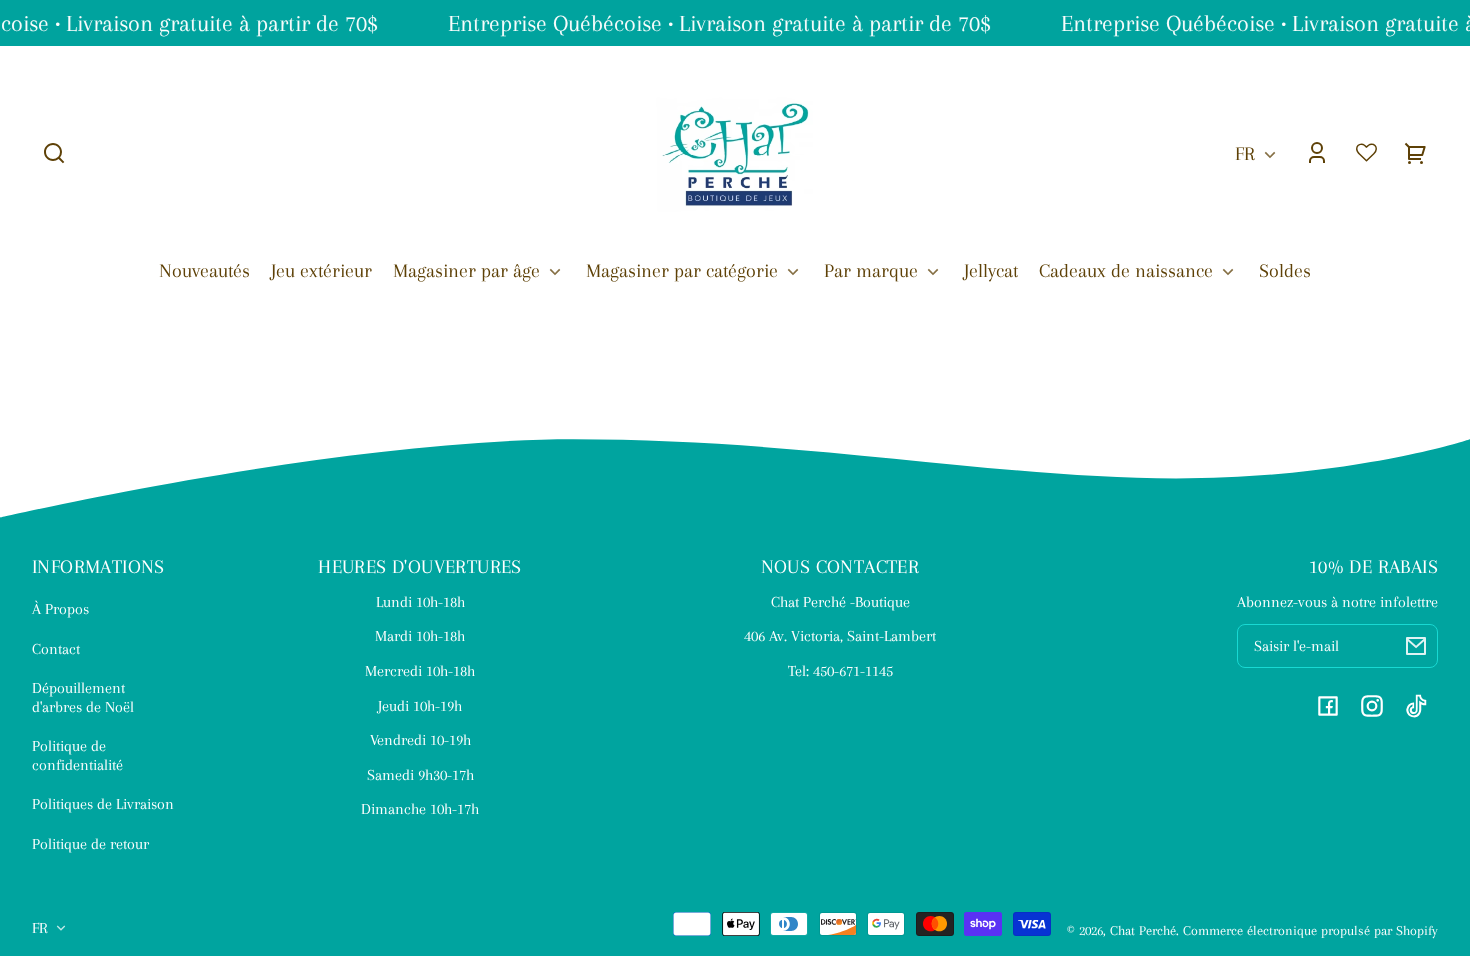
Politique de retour (90, 844)
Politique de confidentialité (77, 755)
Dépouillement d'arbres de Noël (83, 697)
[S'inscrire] (1416, 646)
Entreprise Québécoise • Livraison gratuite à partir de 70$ (716, 23)
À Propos (60, 609)
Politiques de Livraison (103, 804)
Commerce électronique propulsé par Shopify (1310, 930)
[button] (54, 153)
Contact (56, 649)
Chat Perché (1143, 930)
